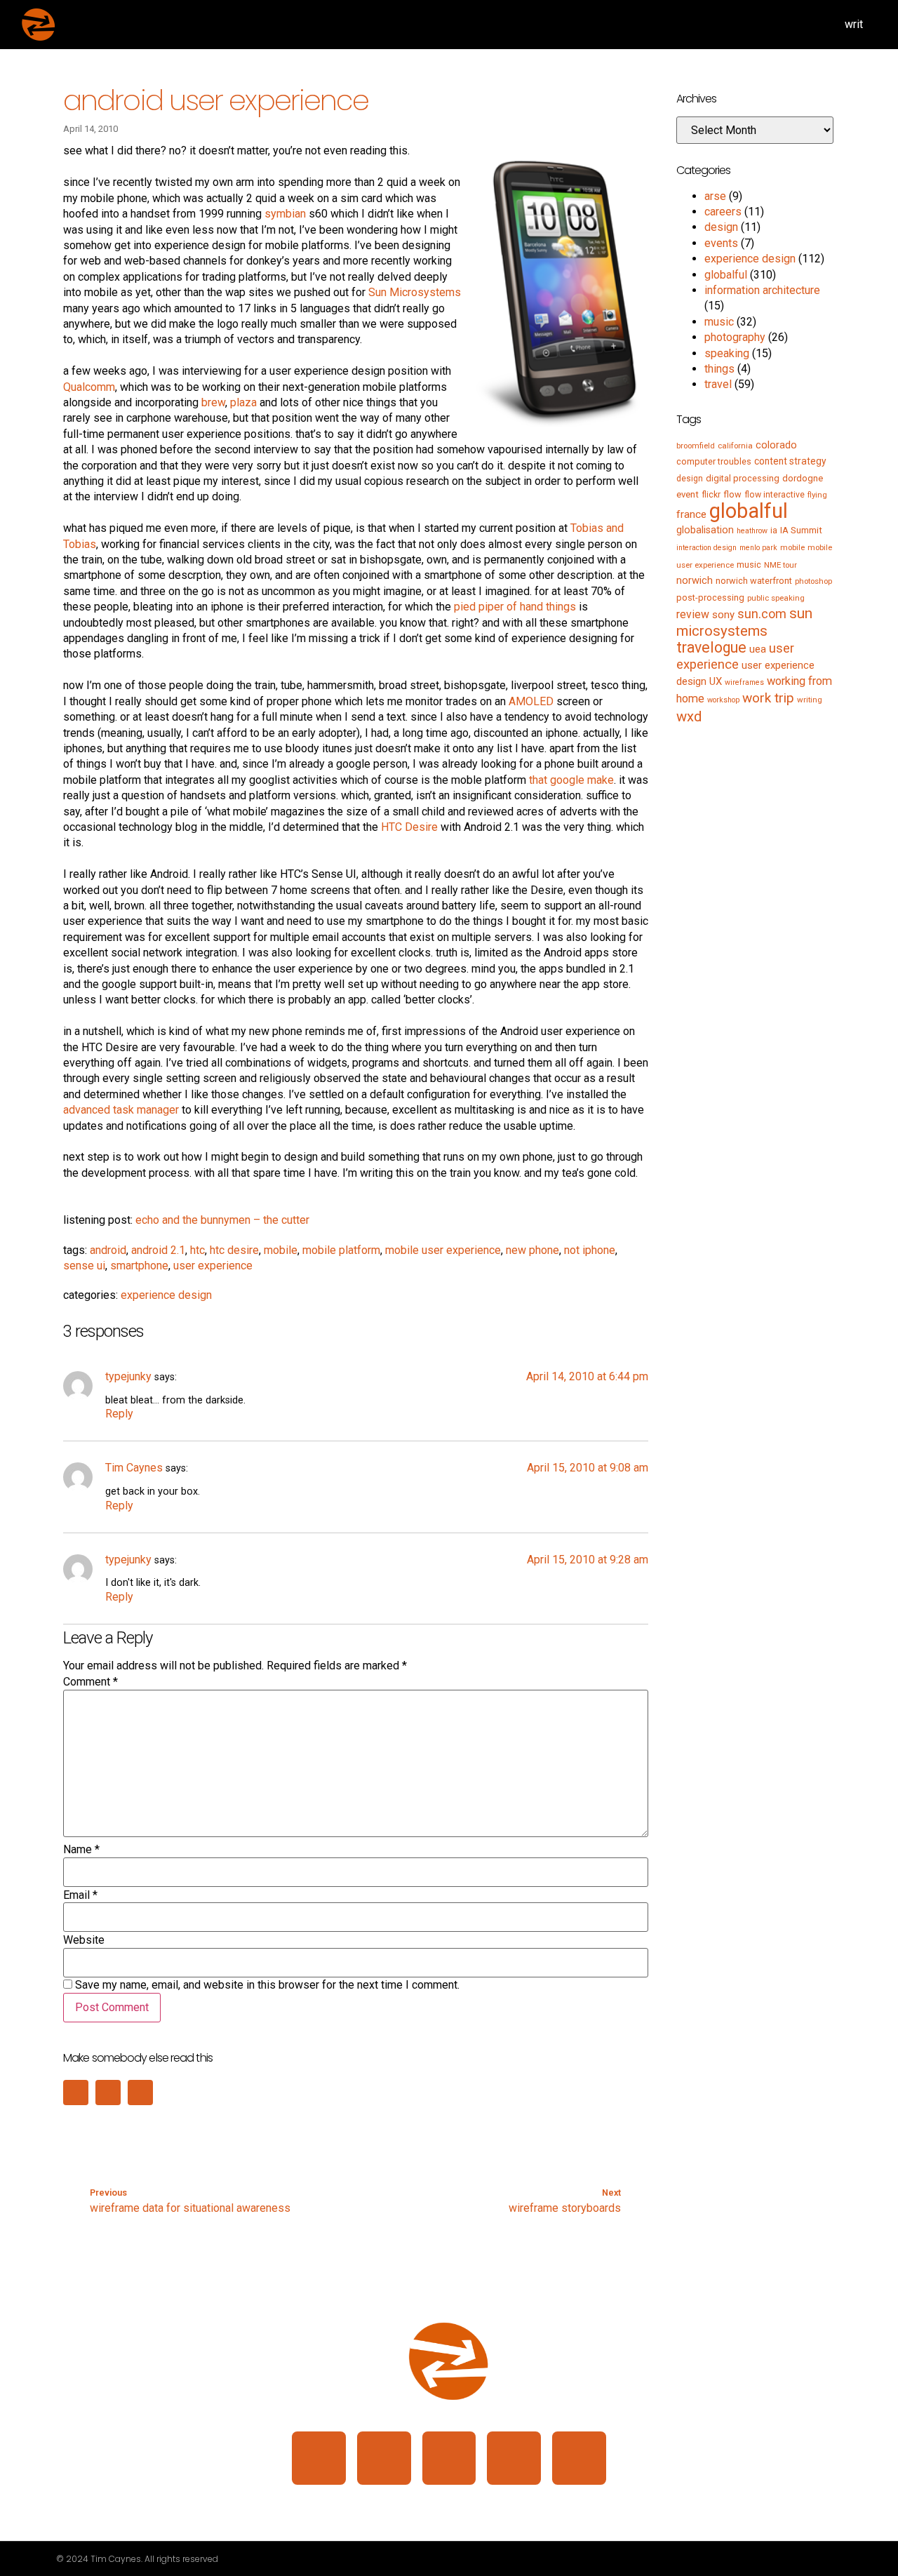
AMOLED (531, 701)
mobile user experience (443, 1250)
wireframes (744, 682)
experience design (166, 1295)
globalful (726, 275)
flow (732, 494)
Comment (91, 1682)
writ (854, 24)
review (693, 614)
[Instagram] (384, 2458)
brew (213, 402)
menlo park (758, 548)
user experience (213, 1266)
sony (723, 615)
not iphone (590, 1250)
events (721, 243)
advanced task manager (121, 1110)
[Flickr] (514, 2458)
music (719, 322)
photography (735, 337)
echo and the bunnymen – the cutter (222, 1220)
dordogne (803, 478)
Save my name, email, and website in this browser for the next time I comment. (267, 1985)
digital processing (743, 478)
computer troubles (714, 461)
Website (84, 1940)
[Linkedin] (319, 2458)
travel (718, 384)
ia (774, 530)
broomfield (696, 446)
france (691, 514)
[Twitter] (449, 2458)
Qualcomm (89, 387)
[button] (76, 2093)
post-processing (710, 598)
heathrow (752, 531)
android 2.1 (158, 1250)
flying (817, 495)
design (721, 227)
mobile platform (341, 1250)
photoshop (813, 581)
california (735, 446)
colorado (776, 445)
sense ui (84, 1266)
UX (716, 681)
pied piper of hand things (515, 607)
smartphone (139, 1266)
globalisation (705, 530)
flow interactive (775, 495)
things (719, 369)
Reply (119, 1414)
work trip (768, 698)
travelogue (711, 647)
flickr (711, 495)
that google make (571, 780)
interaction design (706, 548)
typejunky (128, 1376)
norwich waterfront (754, 581)
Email (80, 1895)
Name (81, 1850)
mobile (281, 1250)
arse (715, 196)
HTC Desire (409, 827)
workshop (723, 700)
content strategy (790, 461)
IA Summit (801, 530)
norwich (695, 580)
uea (758, 649)
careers (723, 212)
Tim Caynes (134, 1468)
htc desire (234, 1250)
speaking (727, 353)
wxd (689, 716)
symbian (285, 214)
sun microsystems (744, 622)
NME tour (780, 565)
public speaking (776, 598)
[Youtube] (579, 2458)
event (688, 494)
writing (810, 700)
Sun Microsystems (415, 292)
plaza (243, 402)
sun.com (762, 614)
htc (197, 1250)
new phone (532, 1250)
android (108, 1250)
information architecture (762, 290)
